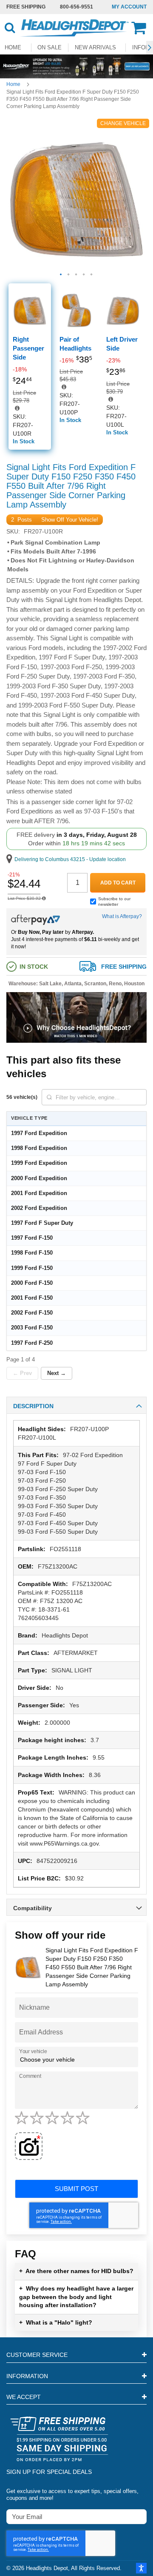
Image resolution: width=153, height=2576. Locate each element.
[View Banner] (76, 66)
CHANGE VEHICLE (123, 123)
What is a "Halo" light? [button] (56, 2322)
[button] (150, 48)
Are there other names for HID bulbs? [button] (76, 2271)
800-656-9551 (76, 7)
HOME (13, 47)
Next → (57, 1373)
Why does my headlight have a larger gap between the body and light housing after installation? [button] (76, 2297)
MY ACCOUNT (129, 7)
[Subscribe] (140, 2516)
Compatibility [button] (33, 1908)
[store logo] (74, 28)
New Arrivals (95, 47)
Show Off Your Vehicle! (70, 520)
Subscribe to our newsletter (114, 901)
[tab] (76, 1405)
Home (13, 84)
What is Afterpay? (122, 916)
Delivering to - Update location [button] (70, 859)
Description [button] (33, 1406)
